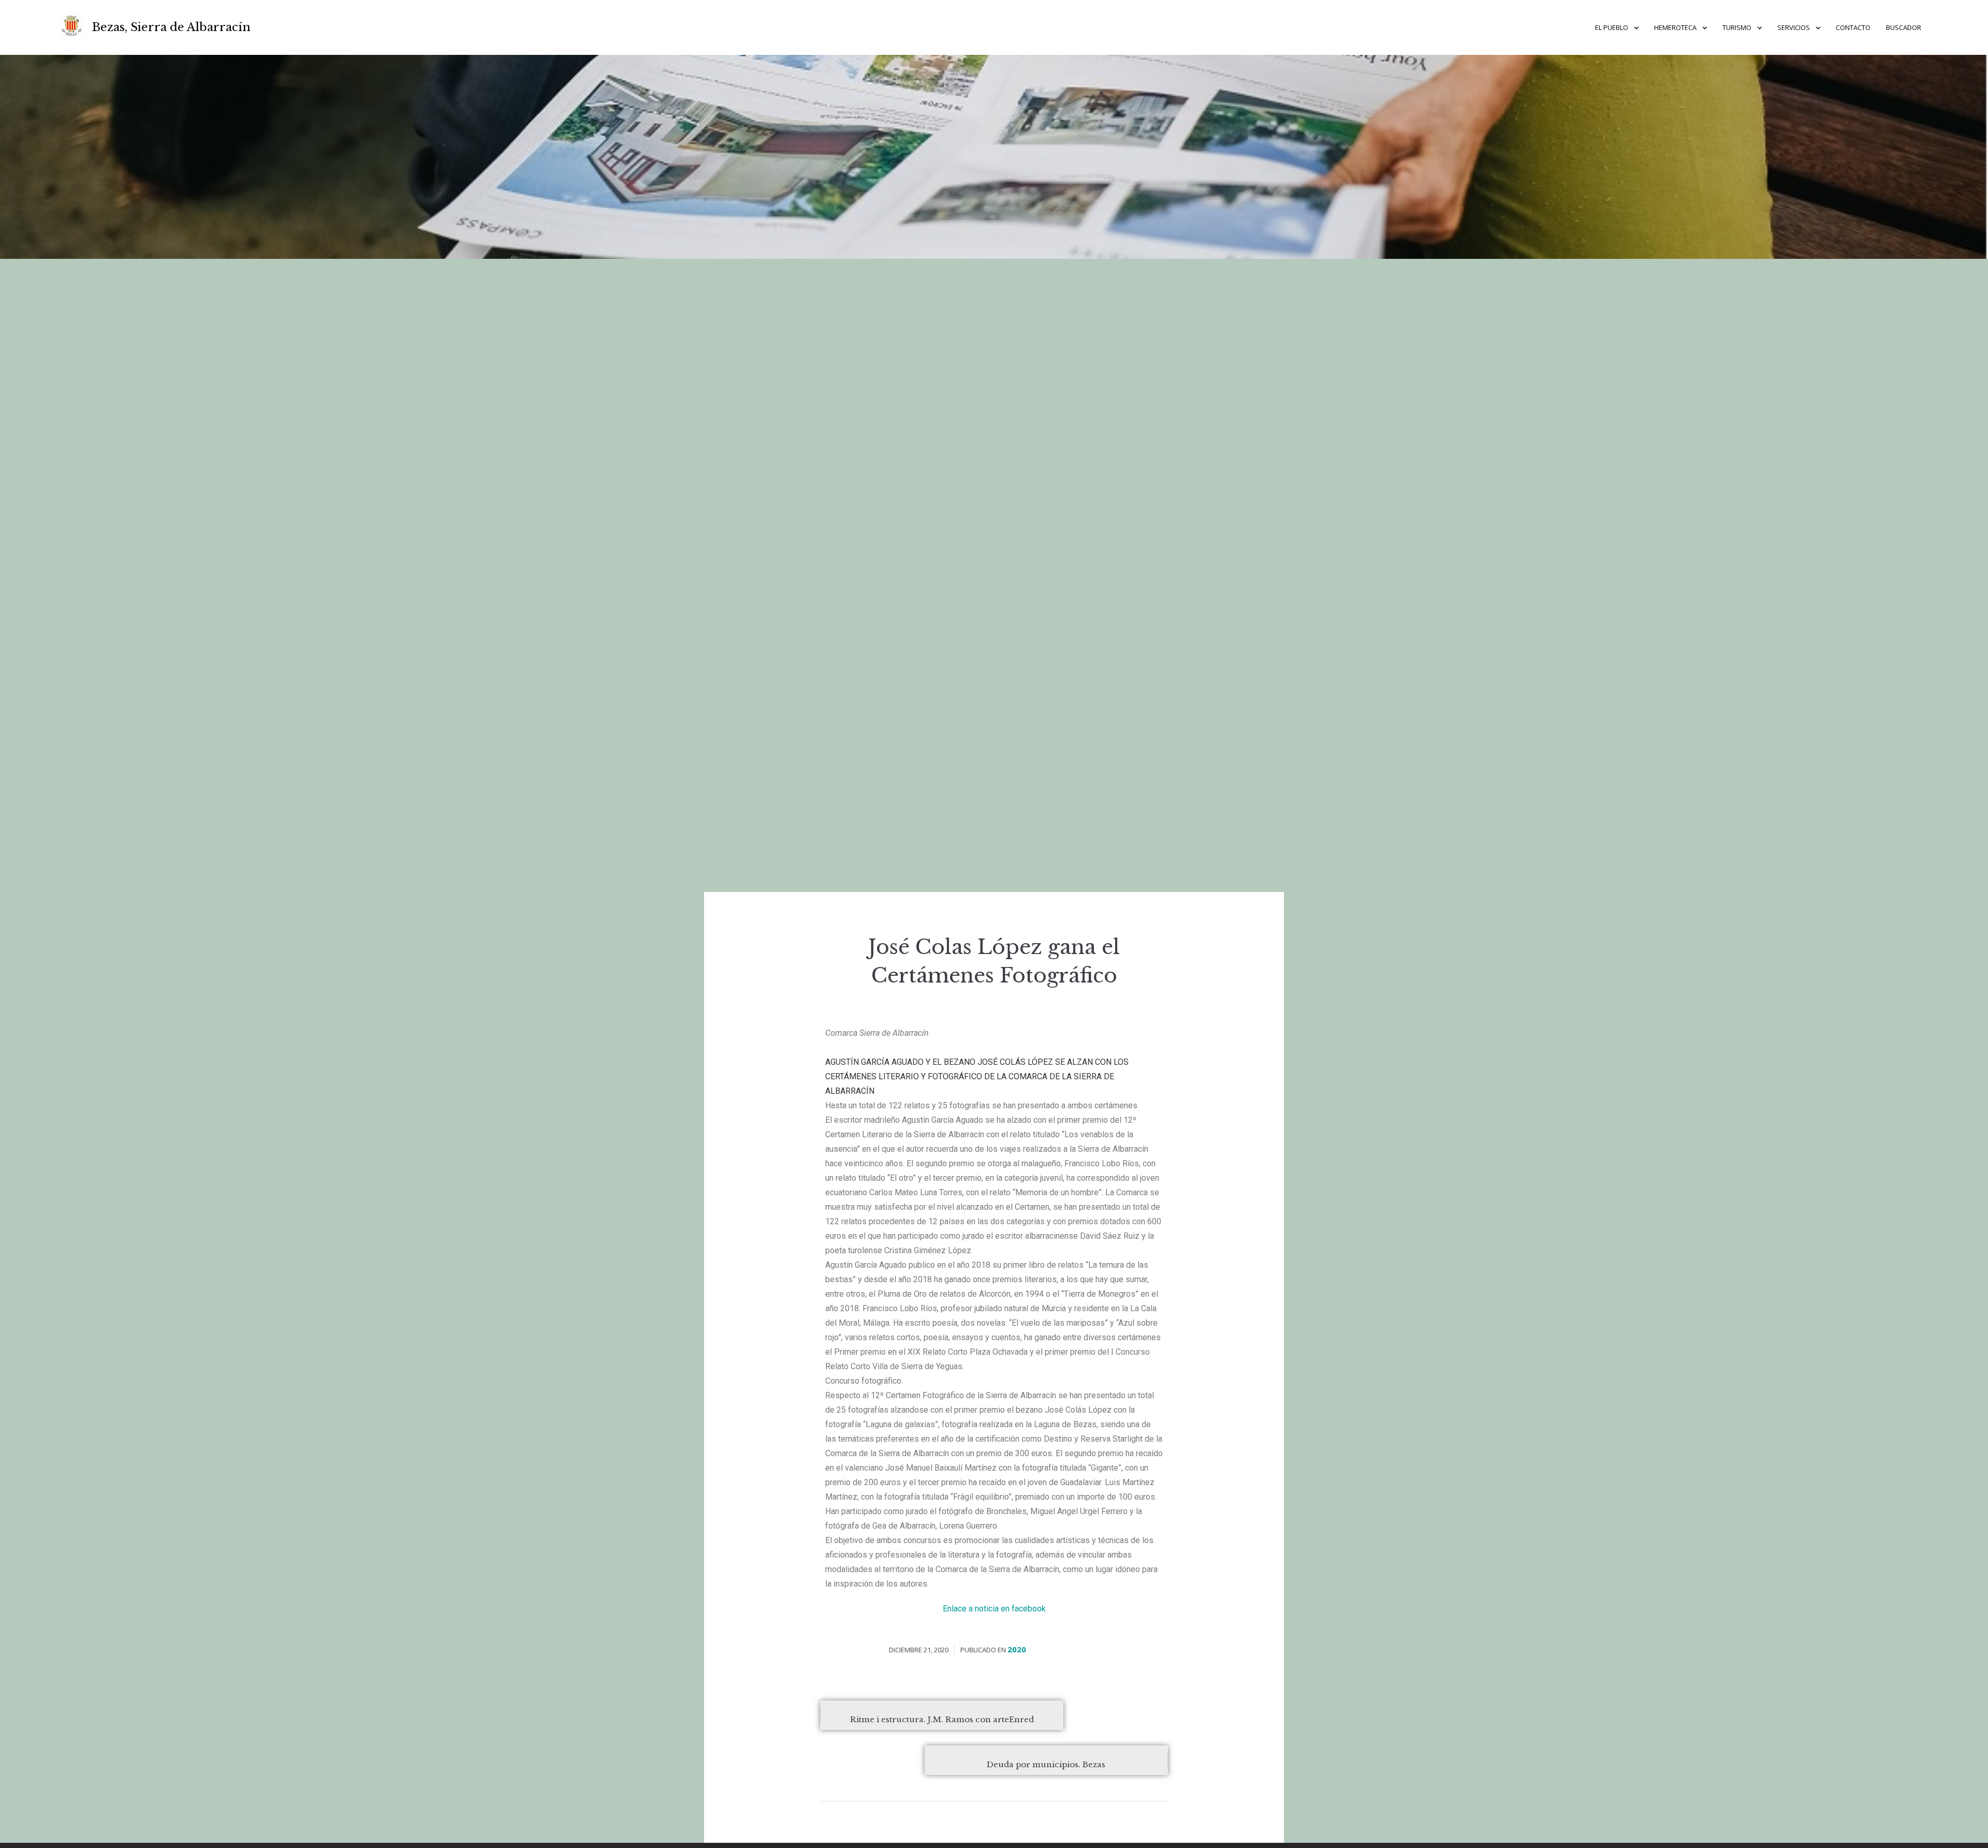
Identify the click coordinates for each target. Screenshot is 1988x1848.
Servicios (1794, 27)
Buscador (1904, 27)
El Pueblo (1612, 27)
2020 (1017, 1649)
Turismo (1737, 27)
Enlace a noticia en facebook (994, 1609)
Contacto (1853, 27)
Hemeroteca (1675, 27)
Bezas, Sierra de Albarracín (171, 27)
